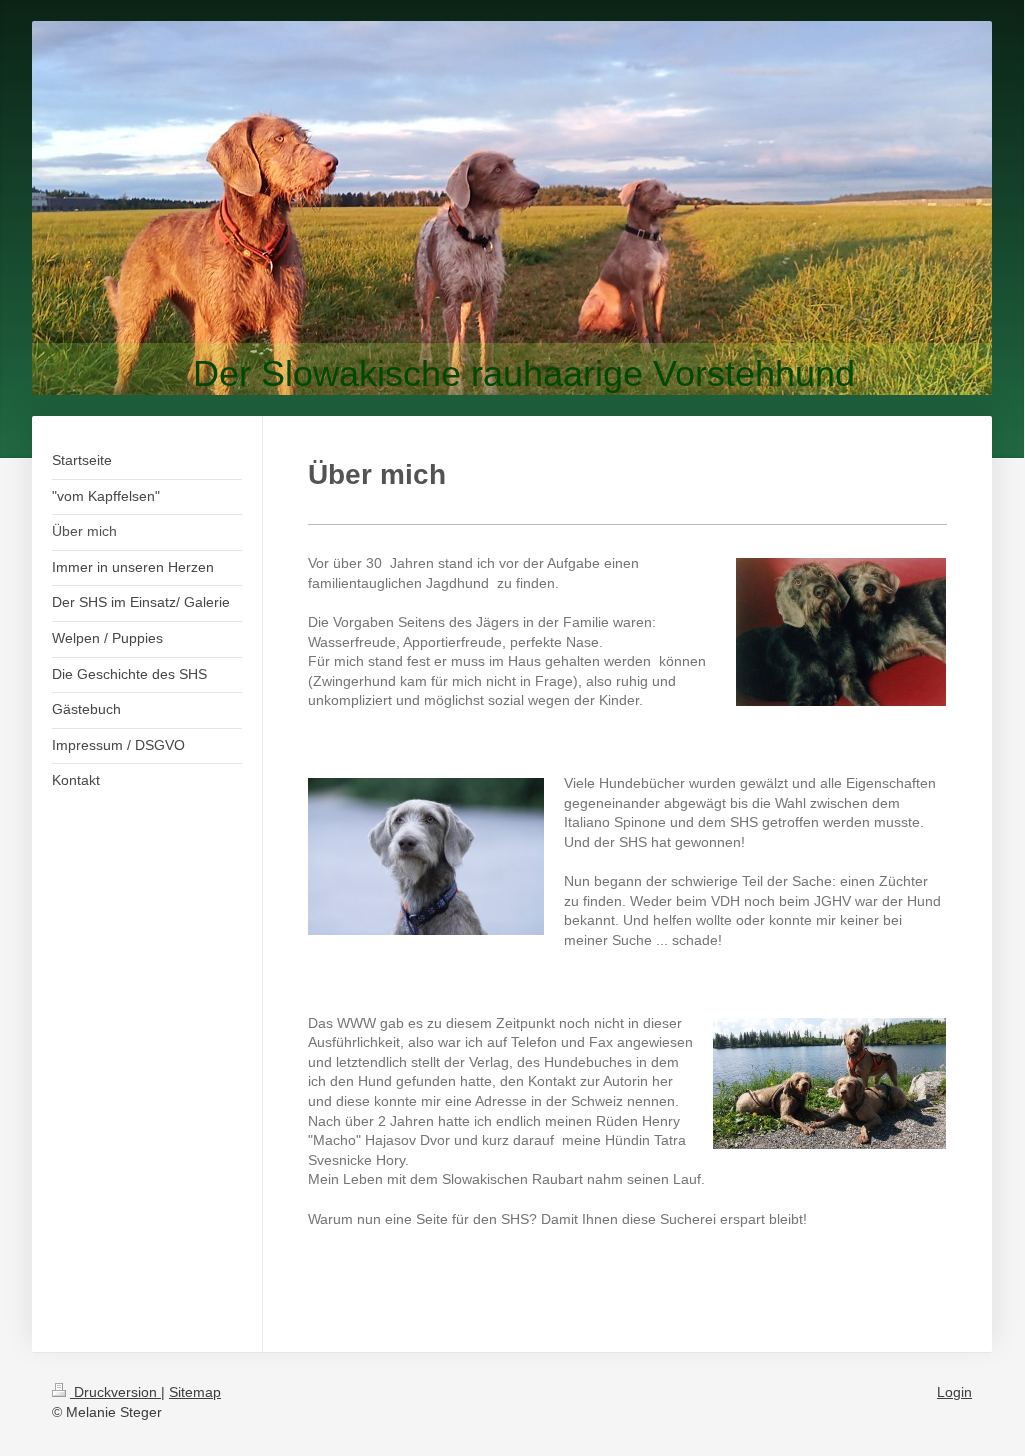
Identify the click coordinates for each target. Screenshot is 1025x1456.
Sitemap (195, 1392)
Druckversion (115, 1392)
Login (954, 1392)
